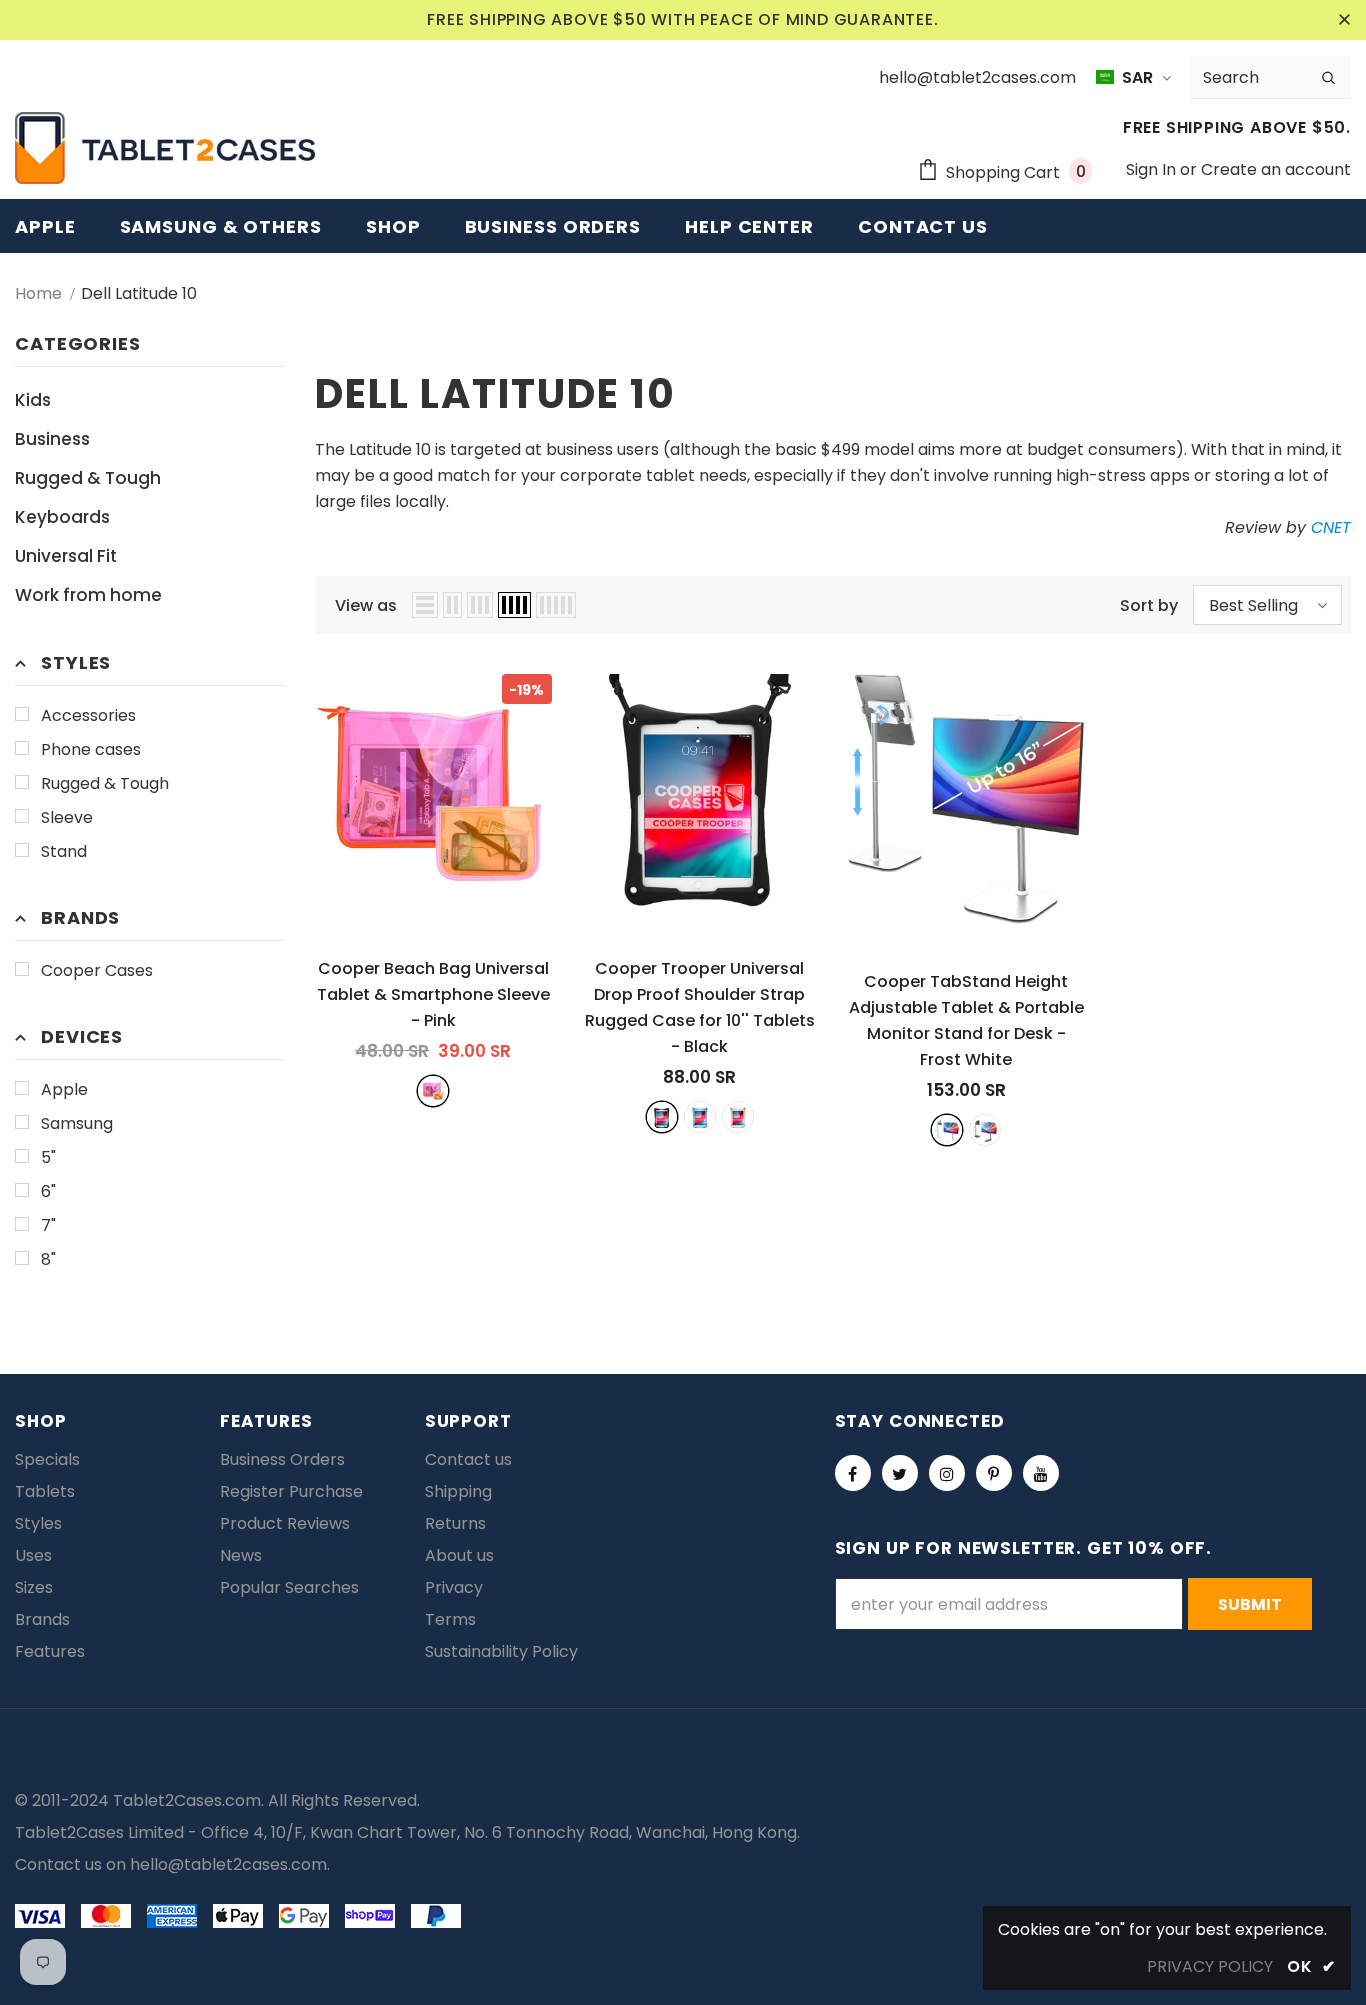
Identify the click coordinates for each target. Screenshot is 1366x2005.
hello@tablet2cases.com (228, 1864)
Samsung (77, 1123)
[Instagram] (947, 1473)
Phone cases (91, 749)
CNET (1331, 527)
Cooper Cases (97, 970)
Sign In (1153, 169)
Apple (64, 1089)
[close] (1344, 20)
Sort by (1149, 605)
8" (48, 1259)
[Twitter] (900, 1473)
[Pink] (433, 1091)
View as (366, 605)
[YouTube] (1041, 1473)
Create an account (1276, 169)
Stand (64, 851)
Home (38, 293)
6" (48, 1191)
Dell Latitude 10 (139, 293)
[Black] (662, 1117)
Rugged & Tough (105, 783)
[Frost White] (947, 1130)
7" (48, 1225)
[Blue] (700, 1117)
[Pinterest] (994, 1473)
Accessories (88, 715)
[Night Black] (985, 1130)
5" (48, 1157)
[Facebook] (853, 1473)
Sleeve (67, 817)
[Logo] (165, 148)
